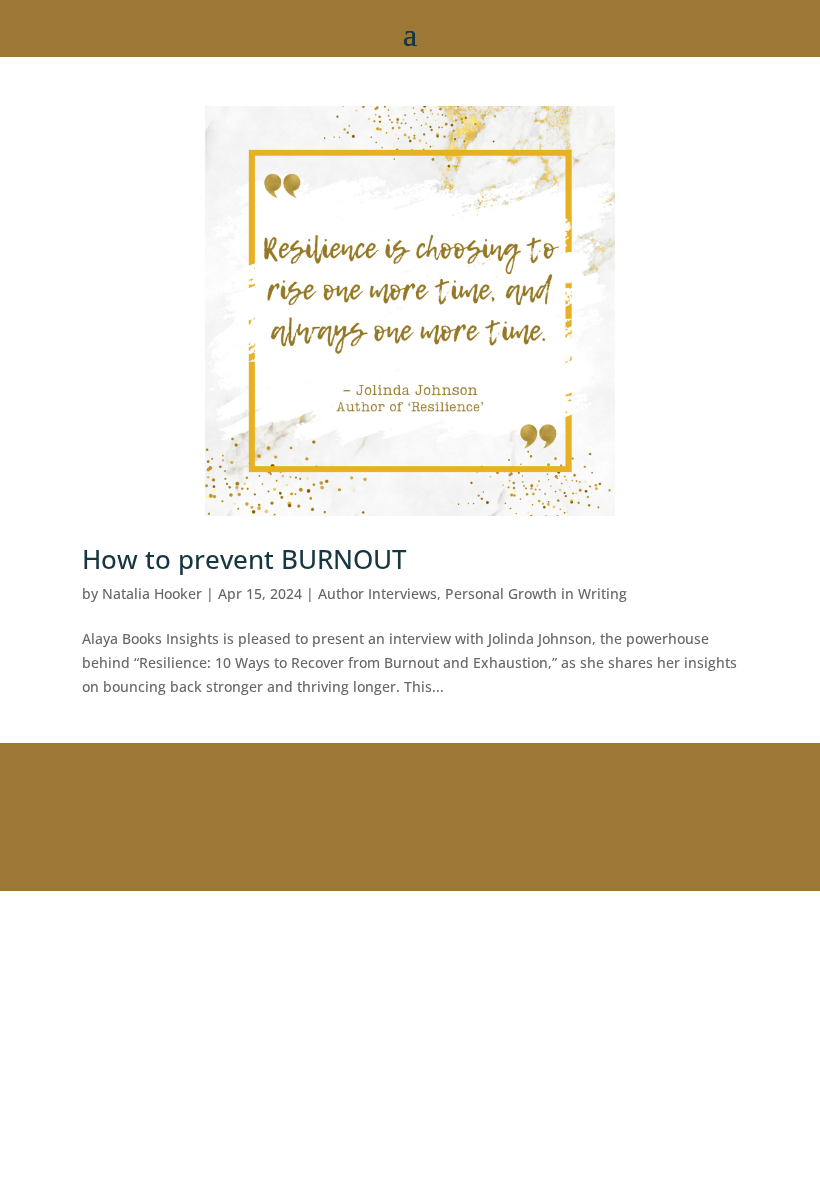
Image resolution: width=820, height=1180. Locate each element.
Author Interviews (377, 593)
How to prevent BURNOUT (244, 559)
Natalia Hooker (152, 593)
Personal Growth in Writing (536, 593)
